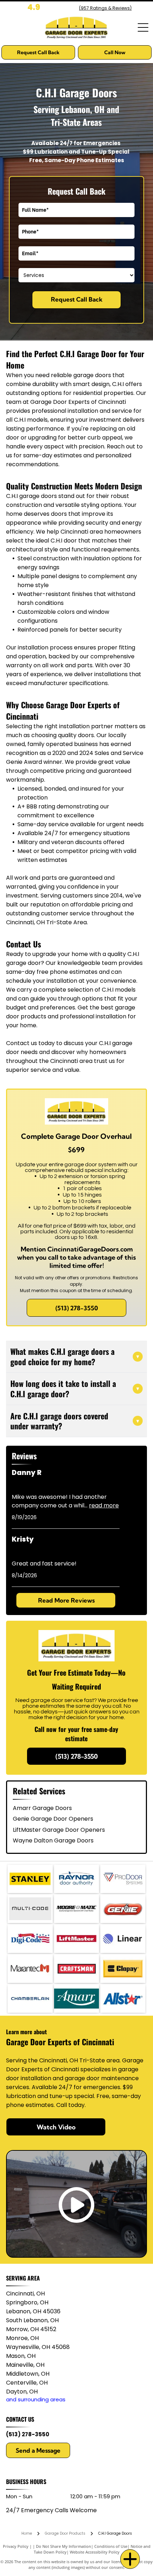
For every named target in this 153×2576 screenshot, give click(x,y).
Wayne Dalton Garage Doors (53, 1840)
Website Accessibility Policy (95, 2552)
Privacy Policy (16, 2546)
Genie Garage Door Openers (53, 1819)
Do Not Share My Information (64, 2546)
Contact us (22, 1043)
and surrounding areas (36, 2399)
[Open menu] (143, 27)
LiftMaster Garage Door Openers (59, 1830)
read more (104, 1505)
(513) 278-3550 (28, 2434)
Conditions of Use (111, 2546)
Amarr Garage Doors (42, 1808)
